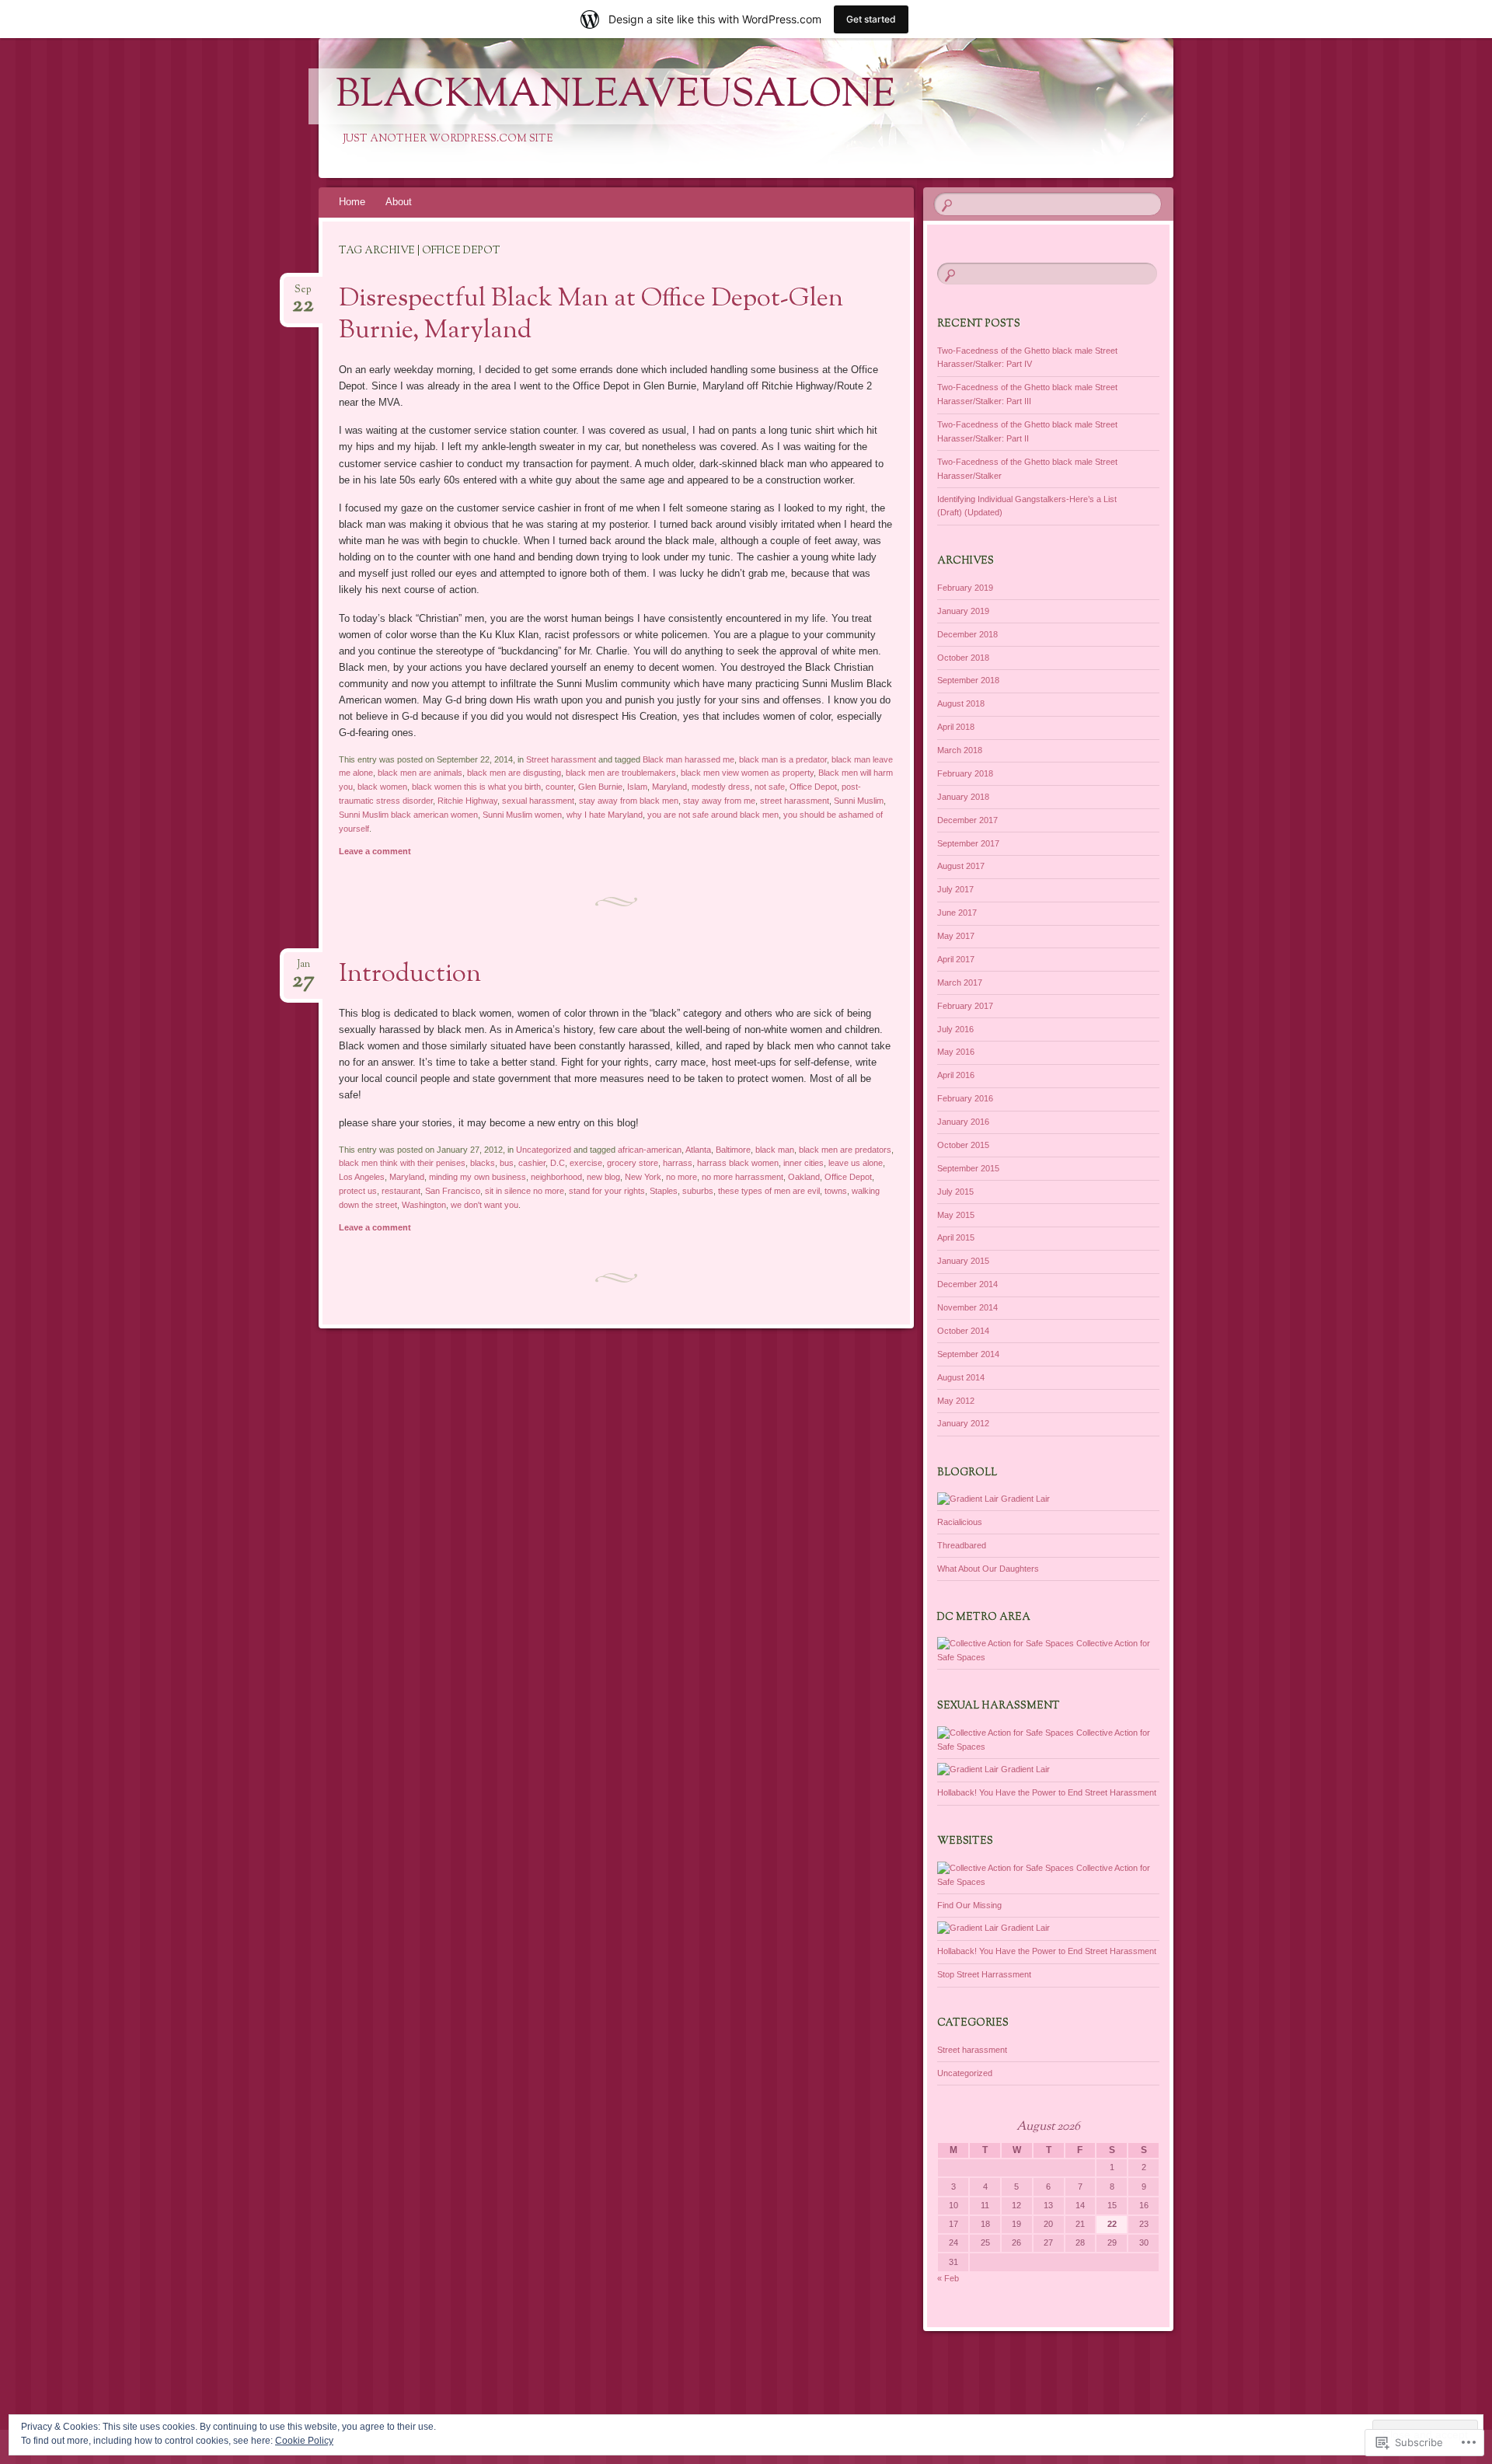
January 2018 (963, 797)
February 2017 (965, 1006)
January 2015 (963, 1261)
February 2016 (965, 1098)
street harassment (795, 801)
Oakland (804, 1177)
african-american (650, 1150)
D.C (558, 1163)
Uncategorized (544, 1150)
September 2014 (968, 1354)
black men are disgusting (514, 773)
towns (836, 1191)
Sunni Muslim (859, 801)
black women (382, 787)
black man (775, 1150)
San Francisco (453, 1191)
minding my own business (478, 1177)
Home (352, 202)
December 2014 (967, 1284)
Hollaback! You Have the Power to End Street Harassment (1047, 1792)
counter (559, 787)
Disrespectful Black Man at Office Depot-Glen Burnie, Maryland (591, 315)
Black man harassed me (688, 759)
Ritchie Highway (467, 801)
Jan (303, 969)
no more (682, 1177)
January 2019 (963, 611)
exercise (586, 1163)
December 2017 (967, 820)
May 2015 (956, 1215)
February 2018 (965, 773)
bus (507, 1163)
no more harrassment (743, 1177)
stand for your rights (607, 1191)
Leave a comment (375, 851)
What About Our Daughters (988, 1569)
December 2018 (967, 634)
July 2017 (955, 889)
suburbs (698, 1191)
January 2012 (963, 1423)
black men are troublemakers (621, 773)
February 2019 (965, 588)
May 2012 (956, 1401)
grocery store (633, 1163)
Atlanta (698, 1150)
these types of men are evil (769, 1191)
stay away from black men (629, 801)
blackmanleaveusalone (615, 96)
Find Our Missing (969, 1905)
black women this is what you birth (476, 787)
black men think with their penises (402, 1163)
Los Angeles (362, 1177)
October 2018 (963, 658)
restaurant (401, 1191)
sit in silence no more (525, 1191)
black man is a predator (783, 759)
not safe (770, 787)
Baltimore (733, 1150)
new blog (603, 1177)
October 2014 (963, 1331)
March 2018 (960, 750)
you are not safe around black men (713, 815)
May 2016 (956, 1052)
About (399, 202)
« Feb (948, 2278)
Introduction (410, 975)
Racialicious (960, 1522)
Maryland (669, 787)
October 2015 (963, 1145)
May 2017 (956, 936)
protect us (358, 1191)
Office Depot (813, 787)
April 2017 (956, 959)
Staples (664, 1191)
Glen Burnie (600, 787)
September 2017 (968, 843)
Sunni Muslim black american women (408, 815)
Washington (424, 1205)
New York (643, 1177)
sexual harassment (538, 801)
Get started (871, 19)
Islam (637, 787)
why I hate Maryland (605, 815)
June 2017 (957, 913)
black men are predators (845, 1150)
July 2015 (955, 1192)
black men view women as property (747, 773)
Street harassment (561, 759)
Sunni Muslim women (522, 815)
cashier (532, 1163)
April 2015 (956, 1237)
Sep (303, 294)
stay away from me (719, 801)
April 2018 (956, 727)
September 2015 (968, 1168)
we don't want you (485, 1205)
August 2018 (961, 703)
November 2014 (967, 1307)
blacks (483, 1163)
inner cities (804, 1163)
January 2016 (963, 1122)
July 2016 (955, 1029)
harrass (678, 1163)
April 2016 (956, 1075)
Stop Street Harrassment (984, 1974)
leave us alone (856, 1163)
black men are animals (420, 773)
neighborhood (556, 1177)
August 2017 (961, 866)
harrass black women (738, 1163)
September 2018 (968, 680)
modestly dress (721, 787)
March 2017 (960, 982)
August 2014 (961, 1377)
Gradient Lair (1024, 1499)
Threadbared (962, 1545)
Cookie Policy (304, 2441)
